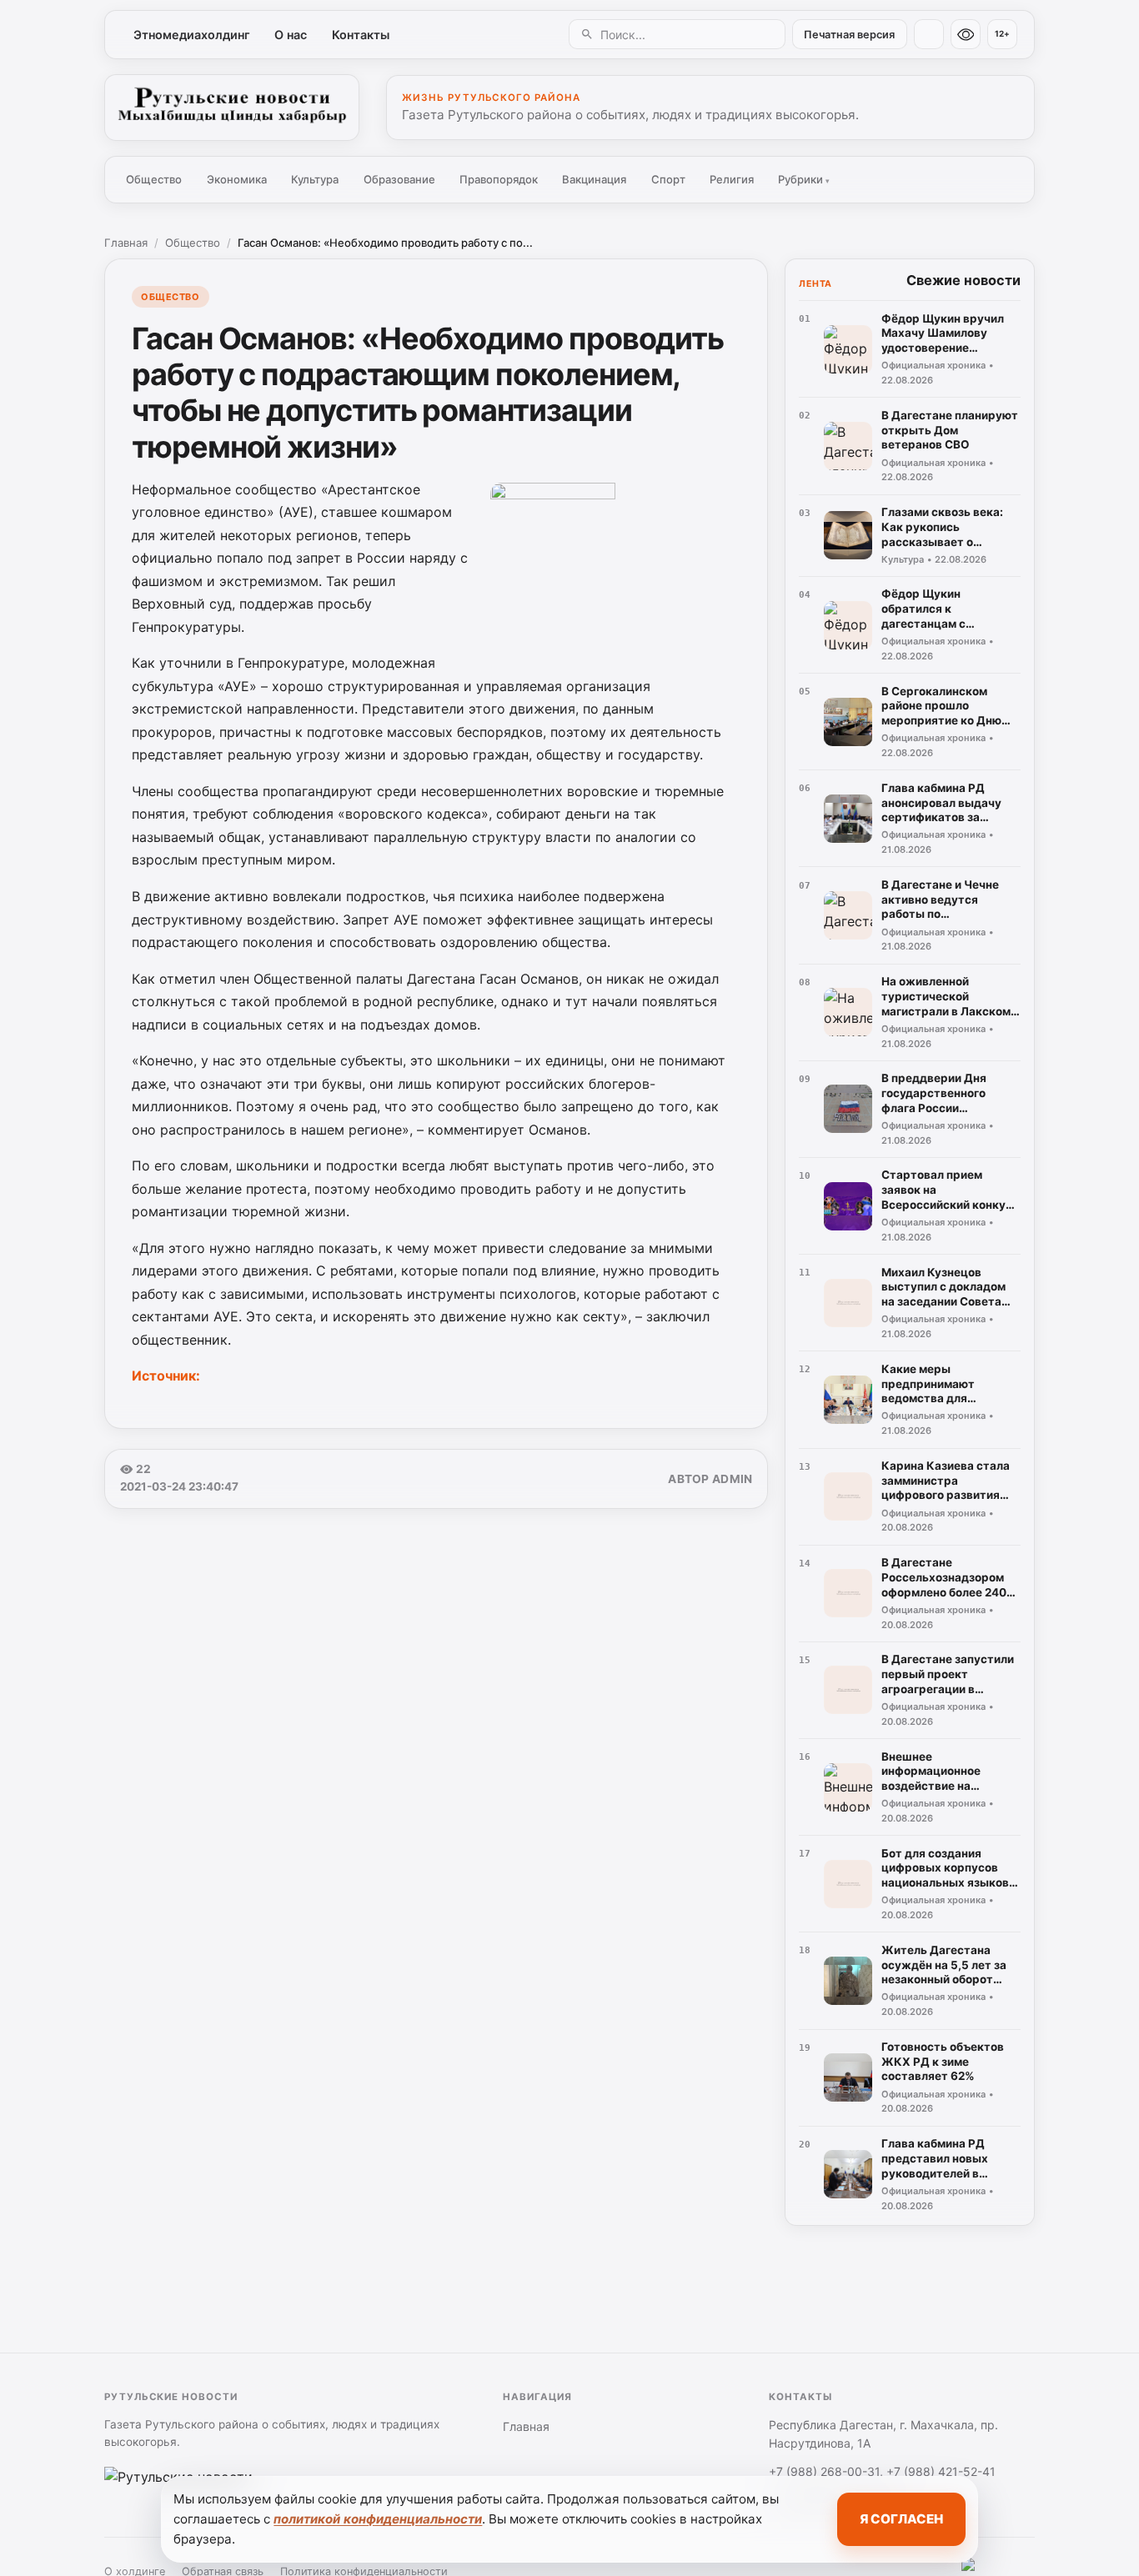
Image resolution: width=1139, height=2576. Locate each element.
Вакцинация (594, 179)
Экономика (237, 179)
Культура (315, 179)
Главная (126, 243)
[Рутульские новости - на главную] (232, 108)
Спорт (668, 179)
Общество (154, 179)
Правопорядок (499, 179)
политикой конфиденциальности (378, 2519)
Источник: (168, 1376)
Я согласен (901, 2519)
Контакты (361, 35)
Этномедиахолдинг (192, 35)
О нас (291, 35)
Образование (399, 179)
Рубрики (804, 179)
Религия (732, 179)
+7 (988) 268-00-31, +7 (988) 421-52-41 (882, 2471)
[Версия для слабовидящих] (966, 34)
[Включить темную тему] (929, 34)
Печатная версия (849, 35)
